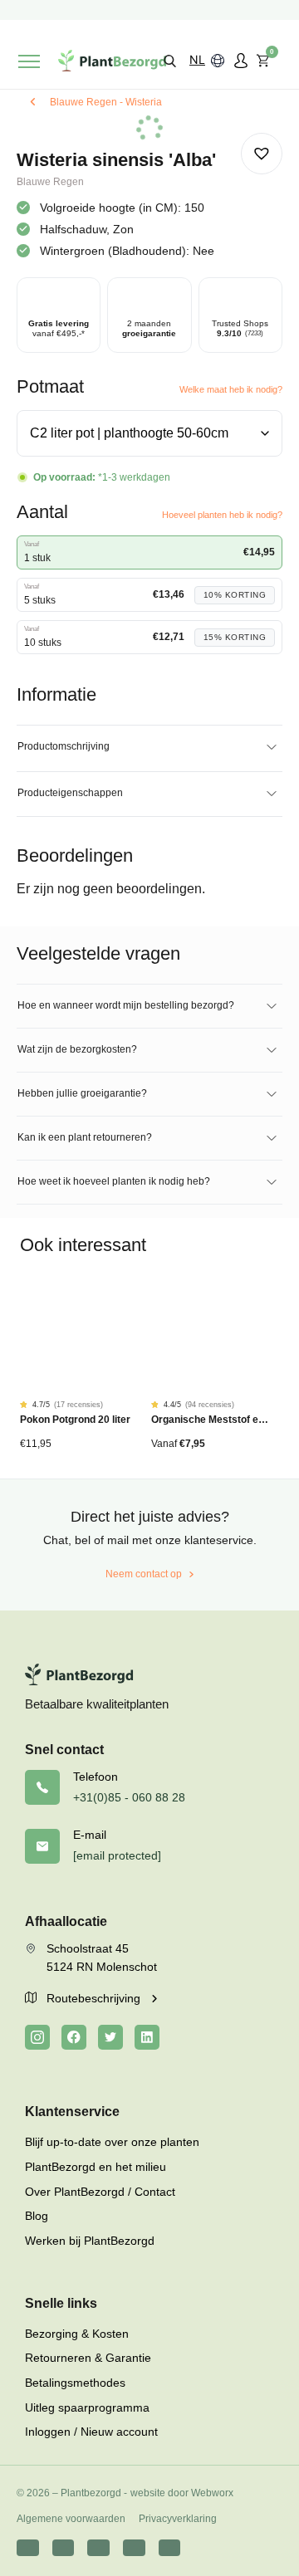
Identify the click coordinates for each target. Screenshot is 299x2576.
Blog (37, 2216)
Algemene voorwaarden (71, 2519)
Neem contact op (144, 1574)
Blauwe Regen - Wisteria (106, 102)
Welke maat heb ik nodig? (231, 389)
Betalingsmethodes (75, 2383)
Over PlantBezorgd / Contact (100, 2192)
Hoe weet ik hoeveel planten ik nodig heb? (114, 1181)
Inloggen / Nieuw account (91, 2432)
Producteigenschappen (70, 793)
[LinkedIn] (147, 2037)
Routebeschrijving (95, 1998)
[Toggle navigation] (29, 61)
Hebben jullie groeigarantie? (82, 1093)
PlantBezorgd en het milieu (96, 2167)
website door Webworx (182, 2493)
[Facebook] (74, 2037)
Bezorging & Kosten (77, 2334)
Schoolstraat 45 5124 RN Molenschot (102, 1958)
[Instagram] (37, 2037)
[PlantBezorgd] (112, 61)
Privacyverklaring (178, 2519)
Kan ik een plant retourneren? (85, 1137)
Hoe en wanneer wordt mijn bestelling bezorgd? (126, 1005)
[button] (170, 60)
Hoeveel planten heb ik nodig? (222, 515)
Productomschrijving (64, 746)
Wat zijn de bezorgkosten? (77, 1049)
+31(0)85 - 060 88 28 (129, 1797)
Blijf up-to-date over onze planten (112, 2142)
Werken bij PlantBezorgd (90, 2241)
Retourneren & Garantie (88, 2358)
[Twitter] (110, 2037)
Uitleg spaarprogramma (87, 2407)
